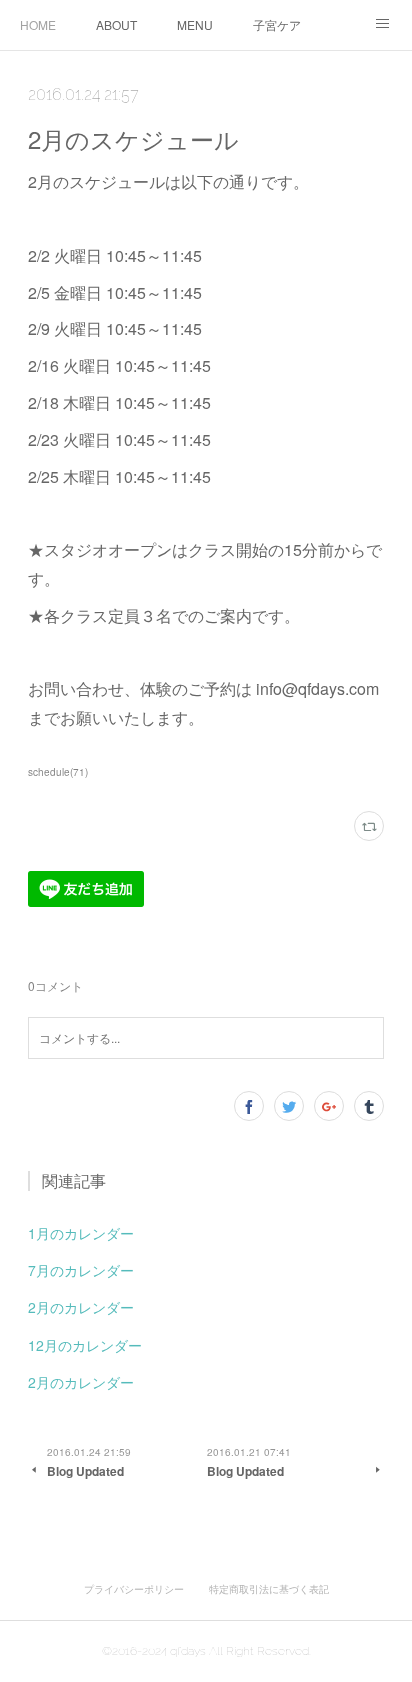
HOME (38, 24)
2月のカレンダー (81, 1307)
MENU (195, 24)
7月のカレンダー (81, 1270)
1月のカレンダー (81, 1233)
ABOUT (116, 24)
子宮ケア (277, 24)
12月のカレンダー (85, 1345)
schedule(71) (58, 772)
